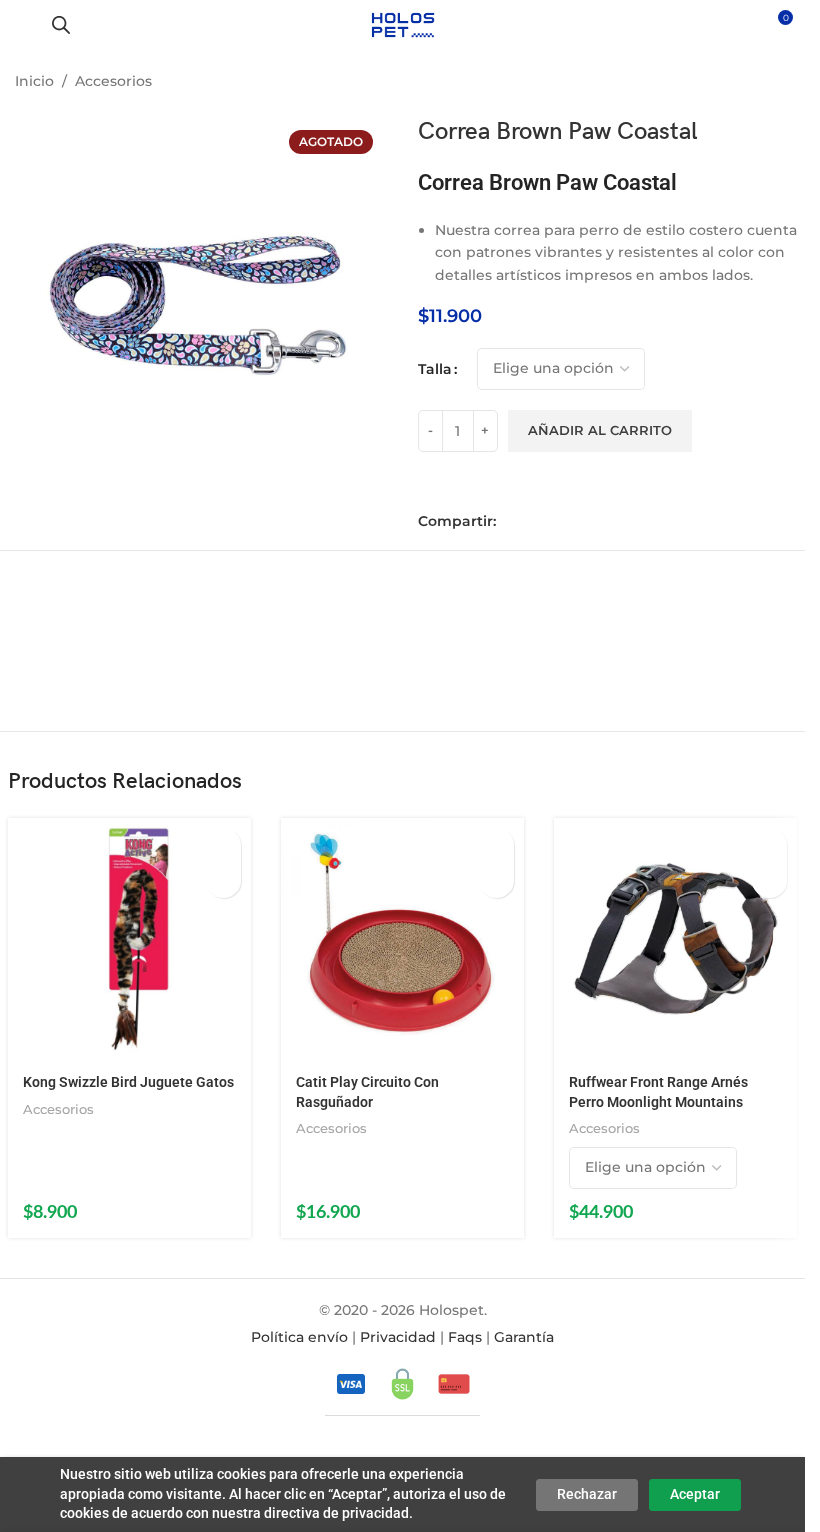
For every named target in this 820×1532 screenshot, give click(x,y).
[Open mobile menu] (23, 25)
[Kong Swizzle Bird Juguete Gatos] (129, 939)
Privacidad (398, 1337)
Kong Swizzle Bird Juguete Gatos (128, 1082)
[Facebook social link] (512, 521)
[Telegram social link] (596, 521)
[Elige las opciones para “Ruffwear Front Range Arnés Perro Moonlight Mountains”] (769, 845)
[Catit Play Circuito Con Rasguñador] (402, 939)
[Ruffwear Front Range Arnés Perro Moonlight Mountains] (675, 939)
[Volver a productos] (754, 83)
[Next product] (778, 83)
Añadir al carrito (600, 430)
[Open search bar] (61, 24)
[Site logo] (402, 24)
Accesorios (113, 81)
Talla (435, 369)
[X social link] (540, 521)
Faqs (465, 1337)
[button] (223, 845)
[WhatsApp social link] (568, 521)
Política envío (299, 1337)
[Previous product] (730, 83)
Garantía (524, 1337)
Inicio (34, 81)
